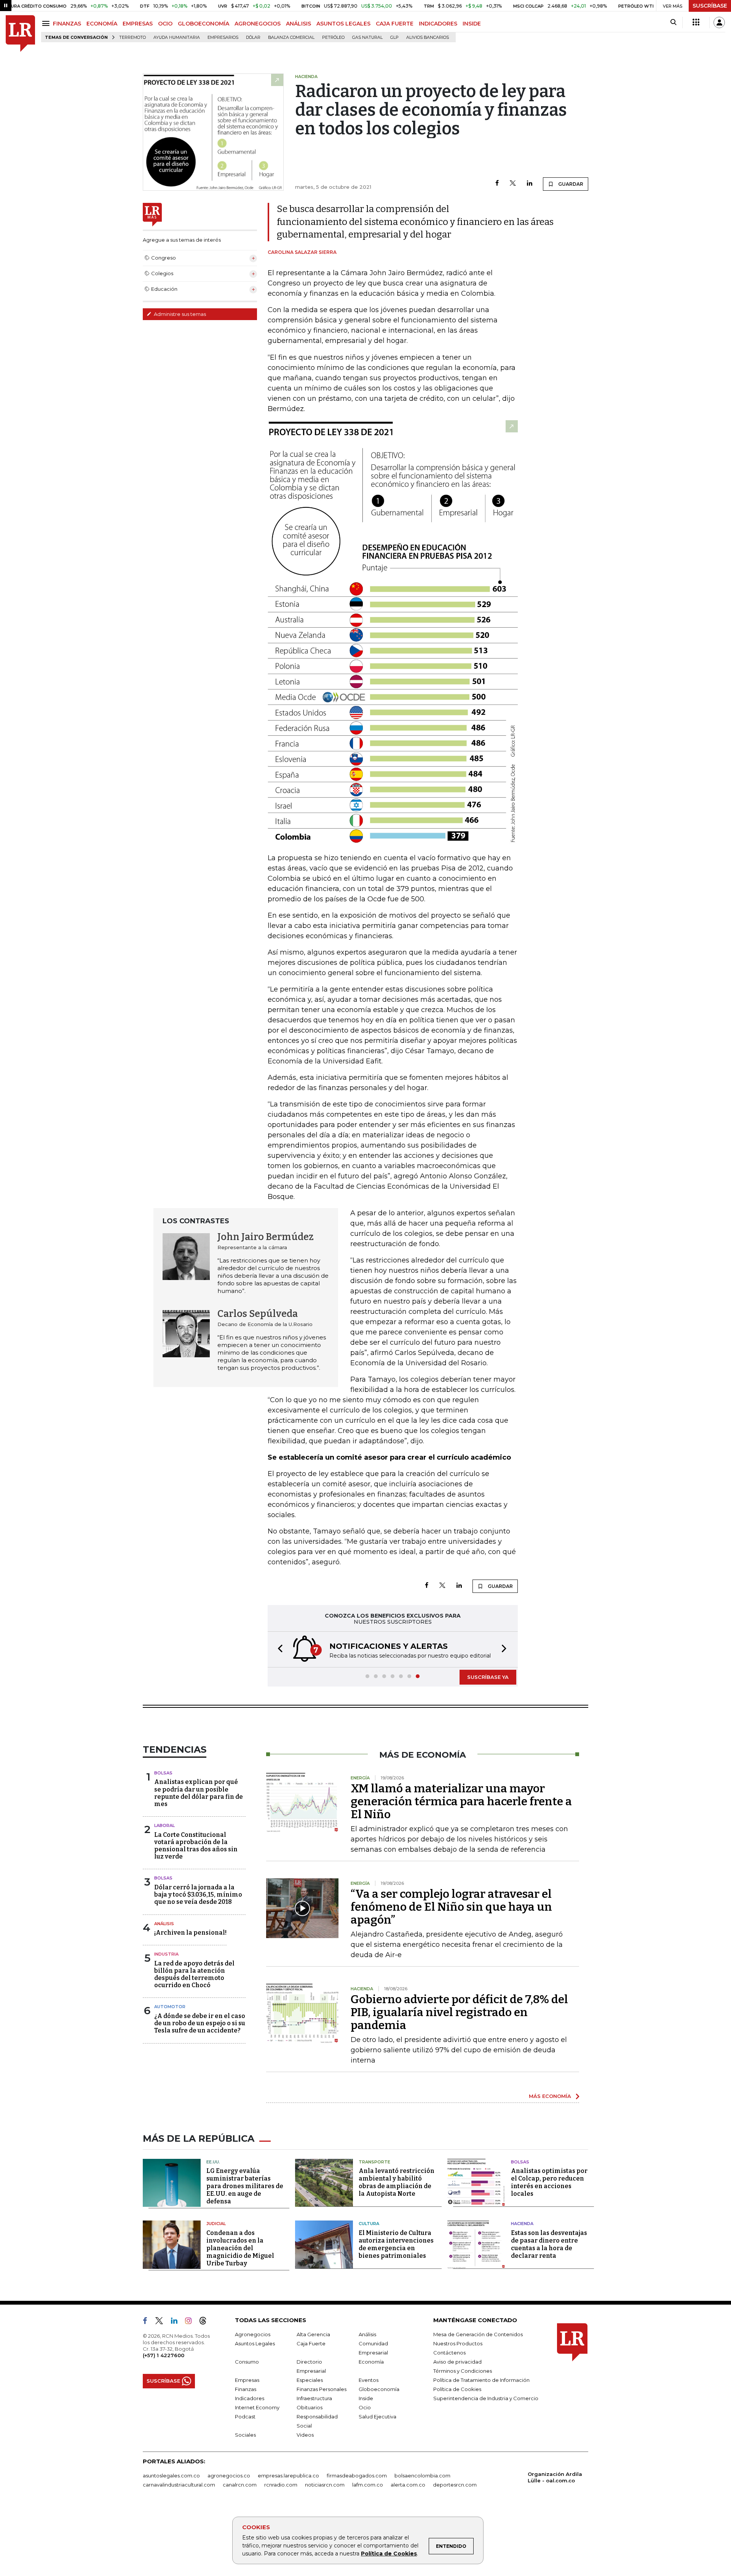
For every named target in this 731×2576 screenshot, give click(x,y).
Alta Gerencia (313, 2334)
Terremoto (132, 37)
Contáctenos (449, 2353)
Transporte (374, 2162)
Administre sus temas (179, 314)
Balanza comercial (291, 37)
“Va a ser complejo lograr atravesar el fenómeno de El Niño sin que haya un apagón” (451, 1907)
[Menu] (47, 23)
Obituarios (310, 2407)
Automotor (170, 2007)
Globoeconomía (379, 2389)
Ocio (365, 2407)
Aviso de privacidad (457, 2362)
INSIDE (472, 24)
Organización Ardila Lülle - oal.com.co (555, 2477)
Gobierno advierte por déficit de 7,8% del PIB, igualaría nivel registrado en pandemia (459, 2012)
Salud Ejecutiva (377, 2417)
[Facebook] (497, 184)
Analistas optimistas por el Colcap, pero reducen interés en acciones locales (549, 2182)
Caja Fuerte (311, 2343)
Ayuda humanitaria (177, 37)
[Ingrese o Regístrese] (719, 22)
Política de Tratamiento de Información (481, 2380)
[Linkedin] (530, 184)
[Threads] (206, 2322)
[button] (278, 1649)
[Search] (673, 22)
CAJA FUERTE (395, 24)
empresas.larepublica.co (288, 2476)
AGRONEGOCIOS (258, 24)
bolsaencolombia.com (422, 2476)
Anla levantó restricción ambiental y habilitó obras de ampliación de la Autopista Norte (397, 2182)
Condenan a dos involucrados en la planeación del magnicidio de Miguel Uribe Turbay (240, 2248)
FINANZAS (67, 24)
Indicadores (250, 2398)
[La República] (20, 34)
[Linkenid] (177, 2322)
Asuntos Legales (255, 2343)
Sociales (245, 2435)
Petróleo (333, 37)
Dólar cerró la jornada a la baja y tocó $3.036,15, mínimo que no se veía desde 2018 (198, 1895)
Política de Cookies (389, 2554)
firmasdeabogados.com (357, 2476)
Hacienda (522, 2224)
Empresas (247, 2380)
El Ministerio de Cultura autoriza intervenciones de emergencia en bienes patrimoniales (396, 2244)
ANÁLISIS (298, 24)
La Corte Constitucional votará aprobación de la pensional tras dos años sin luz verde (196, 1846)
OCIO (165, 24)
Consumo (247, 2362)
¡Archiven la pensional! (190, 1933)
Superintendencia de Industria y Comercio (486, 2398)
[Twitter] (513, 184)
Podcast (245, 2417)
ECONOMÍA (102, 24)
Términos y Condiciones (463, 2371)
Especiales (310, 2380)
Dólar (253, 37)
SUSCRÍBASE (710, 6)
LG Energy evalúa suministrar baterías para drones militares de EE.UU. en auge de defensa (245, 2186)
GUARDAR (570, 184)
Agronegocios (253, 2334)
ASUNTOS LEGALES (343, 24)
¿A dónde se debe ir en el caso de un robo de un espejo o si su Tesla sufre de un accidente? (200, 2023)
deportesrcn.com (455, 2485)
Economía (371, 2362)
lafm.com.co (368, 2485)
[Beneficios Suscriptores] (696, 22)
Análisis (164, 1924)
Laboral (164, 1825)
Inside (366, 2398)
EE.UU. (213, 2162)
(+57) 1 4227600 (164, 2355)
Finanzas (246, 2389)
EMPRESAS (138, 24)
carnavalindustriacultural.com (179, 2485)
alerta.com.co (408, 2485)
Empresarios (223, 37)
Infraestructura (314, 2398)
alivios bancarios (428, 37)
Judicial (216, 2224)
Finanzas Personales (322, 2389)
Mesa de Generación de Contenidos (478, 2334)
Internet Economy (257, 2407)
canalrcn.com (240, 2485)
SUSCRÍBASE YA (488, 1677)
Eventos (369, 2380)
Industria (166, 1954)
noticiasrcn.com (325, 2485)
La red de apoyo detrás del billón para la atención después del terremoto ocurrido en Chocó (194, 1974)
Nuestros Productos (458, 2343)
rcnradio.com (281, 2485)
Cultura (369, 2224)
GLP (394, 37)
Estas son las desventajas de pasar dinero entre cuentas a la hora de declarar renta (549, 2244)
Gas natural (367, 37)
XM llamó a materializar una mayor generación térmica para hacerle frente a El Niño (461, 1801)
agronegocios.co (229, 2476)
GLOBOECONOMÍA (203, 24)
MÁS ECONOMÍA (550, 2096)
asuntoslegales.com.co (171, 2476)
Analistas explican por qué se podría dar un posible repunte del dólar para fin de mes (199, 1793)
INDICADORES (438, 24)
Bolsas (163, 1773)
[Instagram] (191, 2322)
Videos (305, 2435)
